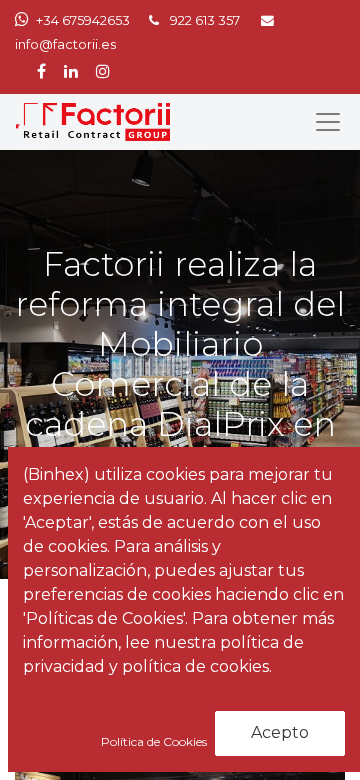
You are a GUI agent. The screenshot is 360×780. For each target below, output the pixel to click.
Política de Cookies (155, 741)
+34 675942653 (83, 20)
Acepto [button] (280, 732)
